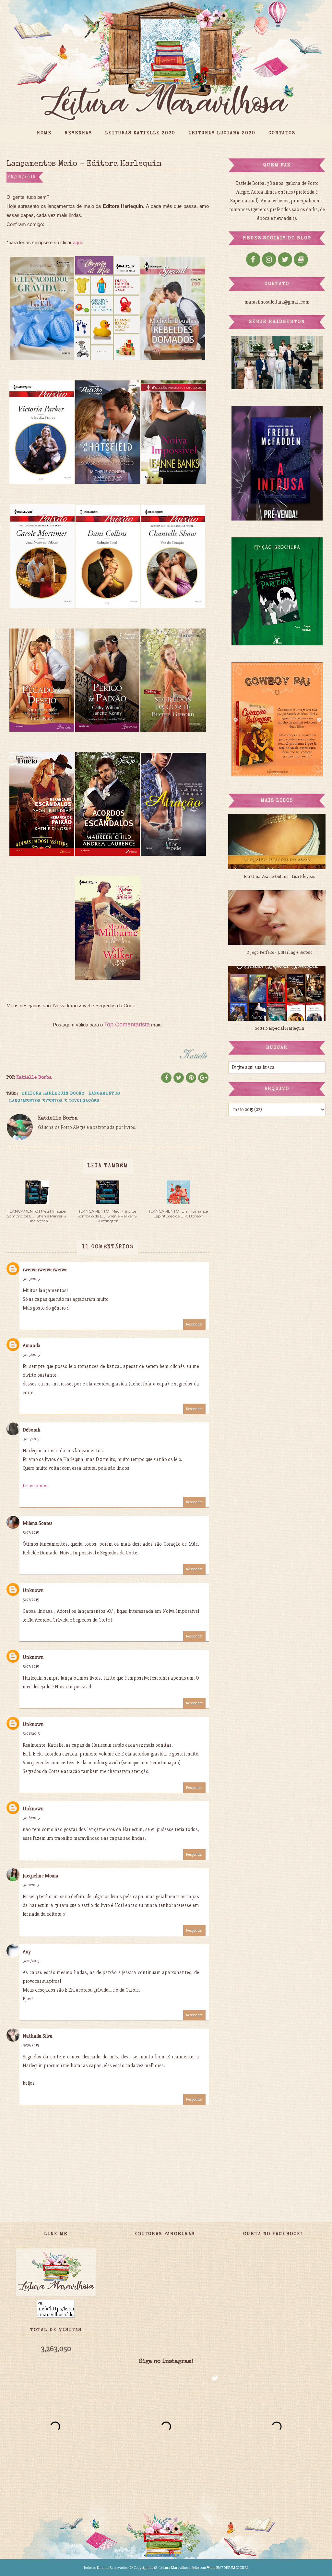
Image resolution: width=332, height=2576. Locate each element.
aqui (77, 242)
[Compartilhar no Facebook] (166, 1078)
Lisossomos (35, 1486)
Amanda (32, 1346)
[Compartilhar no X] (179, 1078)
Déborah (32, 1430)
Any (27, 1952)
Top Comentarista (127, 1024)
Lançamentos (104, 1094)
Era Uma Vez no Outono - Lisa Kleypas (279, 876)
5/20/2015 (31, 1961)
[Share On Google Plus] (203, 1078)
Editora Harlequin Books (53, 1094)
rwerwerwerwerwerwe (45, 1270)
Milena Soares (38, 1523)
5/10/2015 (31, 1885)
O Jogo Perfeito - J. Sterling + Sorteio (279, 952)
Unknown (33, 1590)
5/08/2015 (31, 1734)
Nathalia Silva (38, 2036)
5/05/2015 (31, 1279)
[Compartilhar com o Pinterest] (191, 1078)
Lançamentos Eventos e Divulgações (54, 1101)
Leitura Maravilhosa (175, 2568)
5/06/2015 (31, 1439)
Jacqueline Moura (41, 1876)
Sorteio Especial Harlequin (279, 1028)
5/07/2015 (31, 1533)
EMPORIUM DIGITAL (232, 2568)
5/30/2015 (31, 2045)
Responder (194, 1324)
